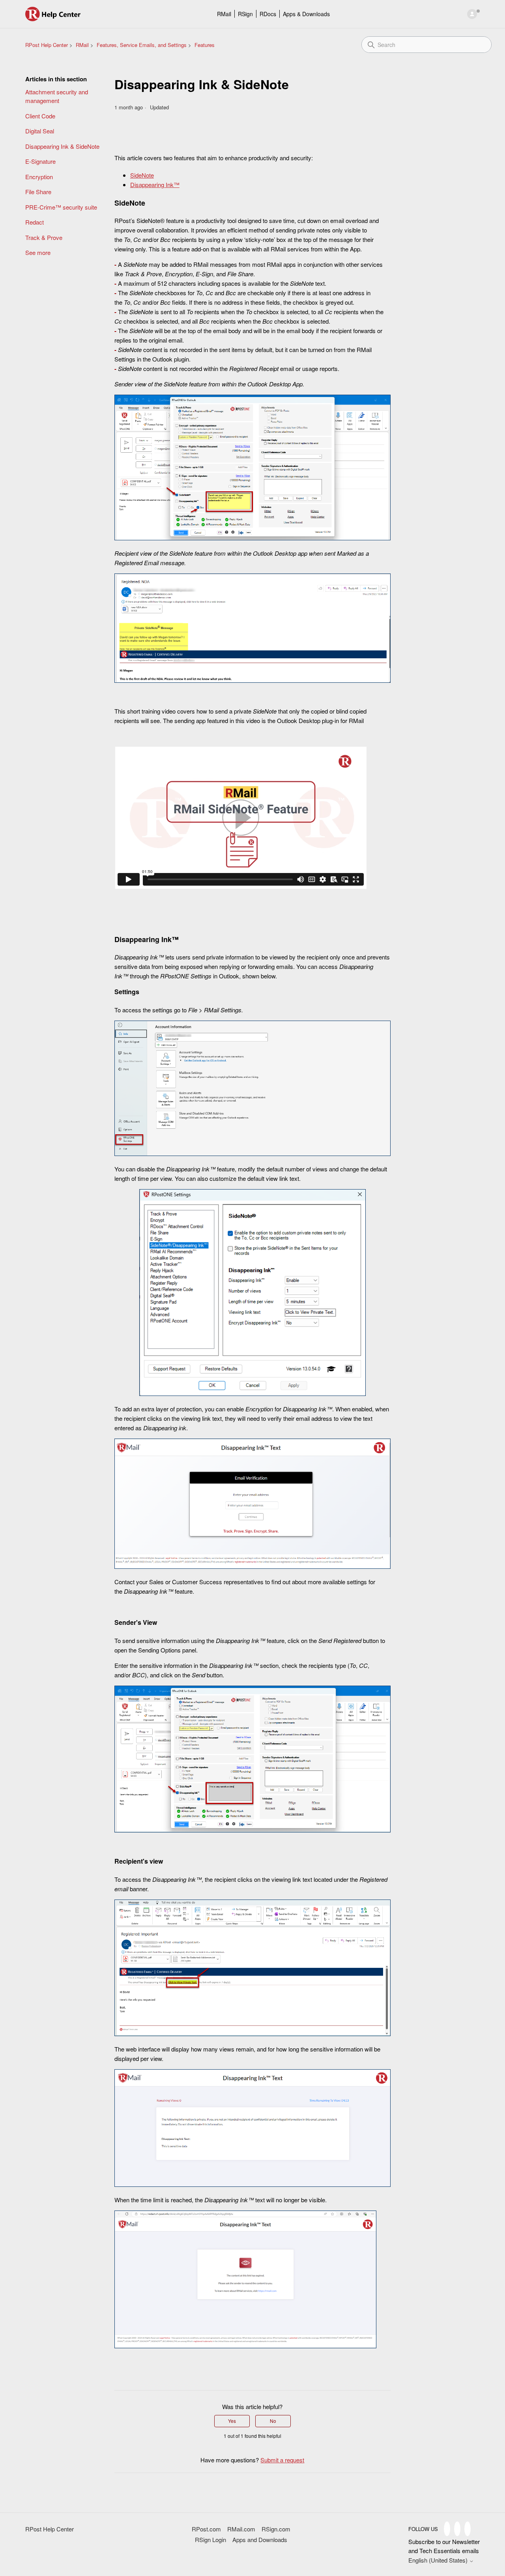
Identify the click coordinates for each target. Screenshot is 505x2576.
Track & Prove (44, 237)
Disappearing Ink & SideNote (62, 146)
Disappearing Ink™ (155, 185)
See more (38, 252)
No (273, 2421)
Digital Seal (40, 131)
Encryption (39, 177)
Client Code (40, 116)
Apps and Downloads (260, 2539)
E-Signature (40, 161)
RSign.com (276, 2529)
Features (205, 45)
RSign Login (210, 2539)
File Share (38, 192)
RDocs (268, 14)
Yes (232, 2421)
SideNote (142, 175)
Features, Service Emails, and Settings (142, 45)
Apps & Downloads (306, 14)
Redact (35, 222)
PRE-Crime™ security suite (61, 207)
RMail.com (241, 2529)
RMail (224, 14)
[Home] (53, 14)
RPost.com (206, 2529)
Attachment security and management (57, 96)
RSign (245, 14)
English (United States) (439, 2560)
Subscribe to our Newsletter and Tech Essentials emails (444, 2546)
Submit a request (282, 2460)
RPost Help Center (47, 45)
